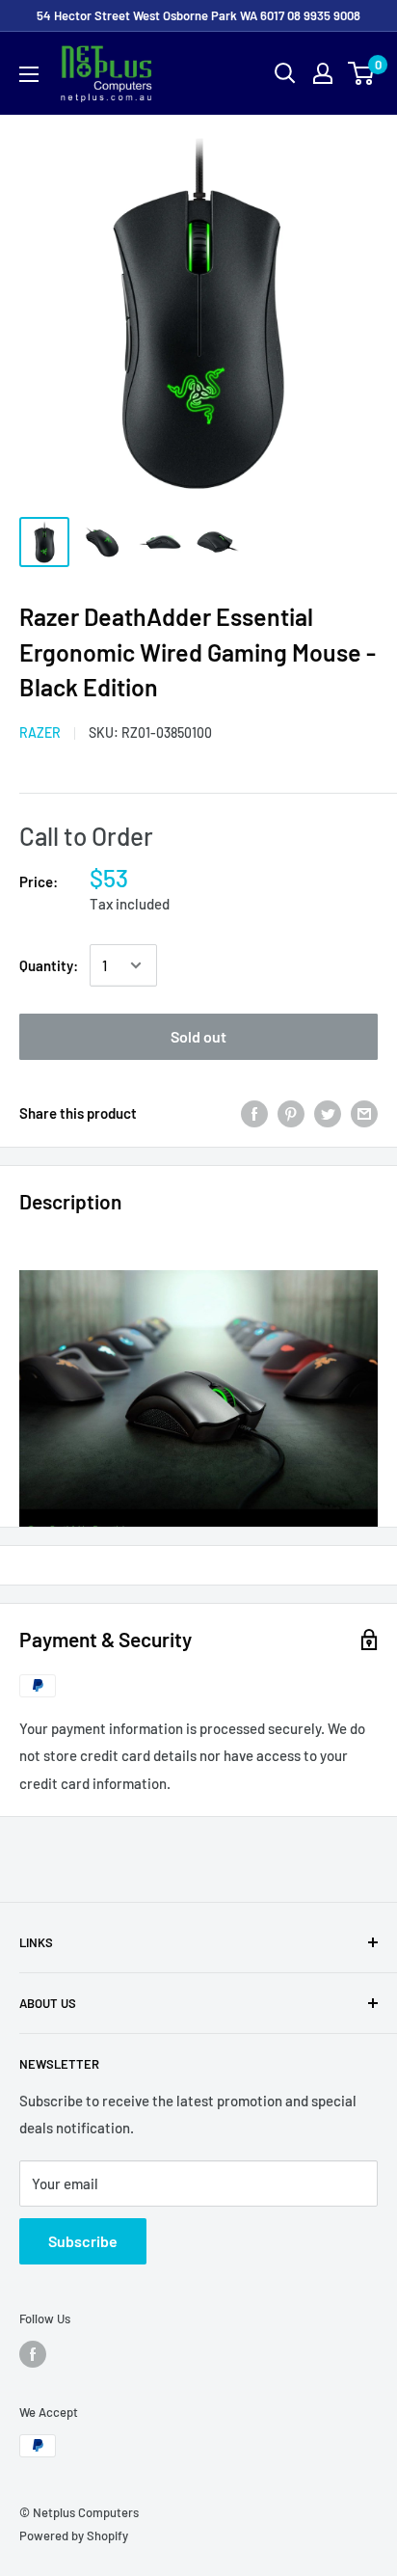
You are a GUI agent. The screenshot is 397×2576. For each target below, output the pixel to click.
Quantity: (49, 965)
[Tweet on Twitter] (328, 1113)
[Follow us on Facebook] (33, 2354)
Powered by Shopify (74, 2535)
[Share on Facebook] (254, 1113)
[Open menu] (29, 74)
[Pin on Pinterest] (291, 1113)
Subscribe (83, 2241)
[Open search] (285, 73)
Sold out (198, 1036)
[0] (362, 73)
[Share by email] (364, 1113)
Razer (40, 732)
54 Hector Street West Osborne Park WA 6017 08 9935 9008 (198, 15)
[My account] (323, 73)
